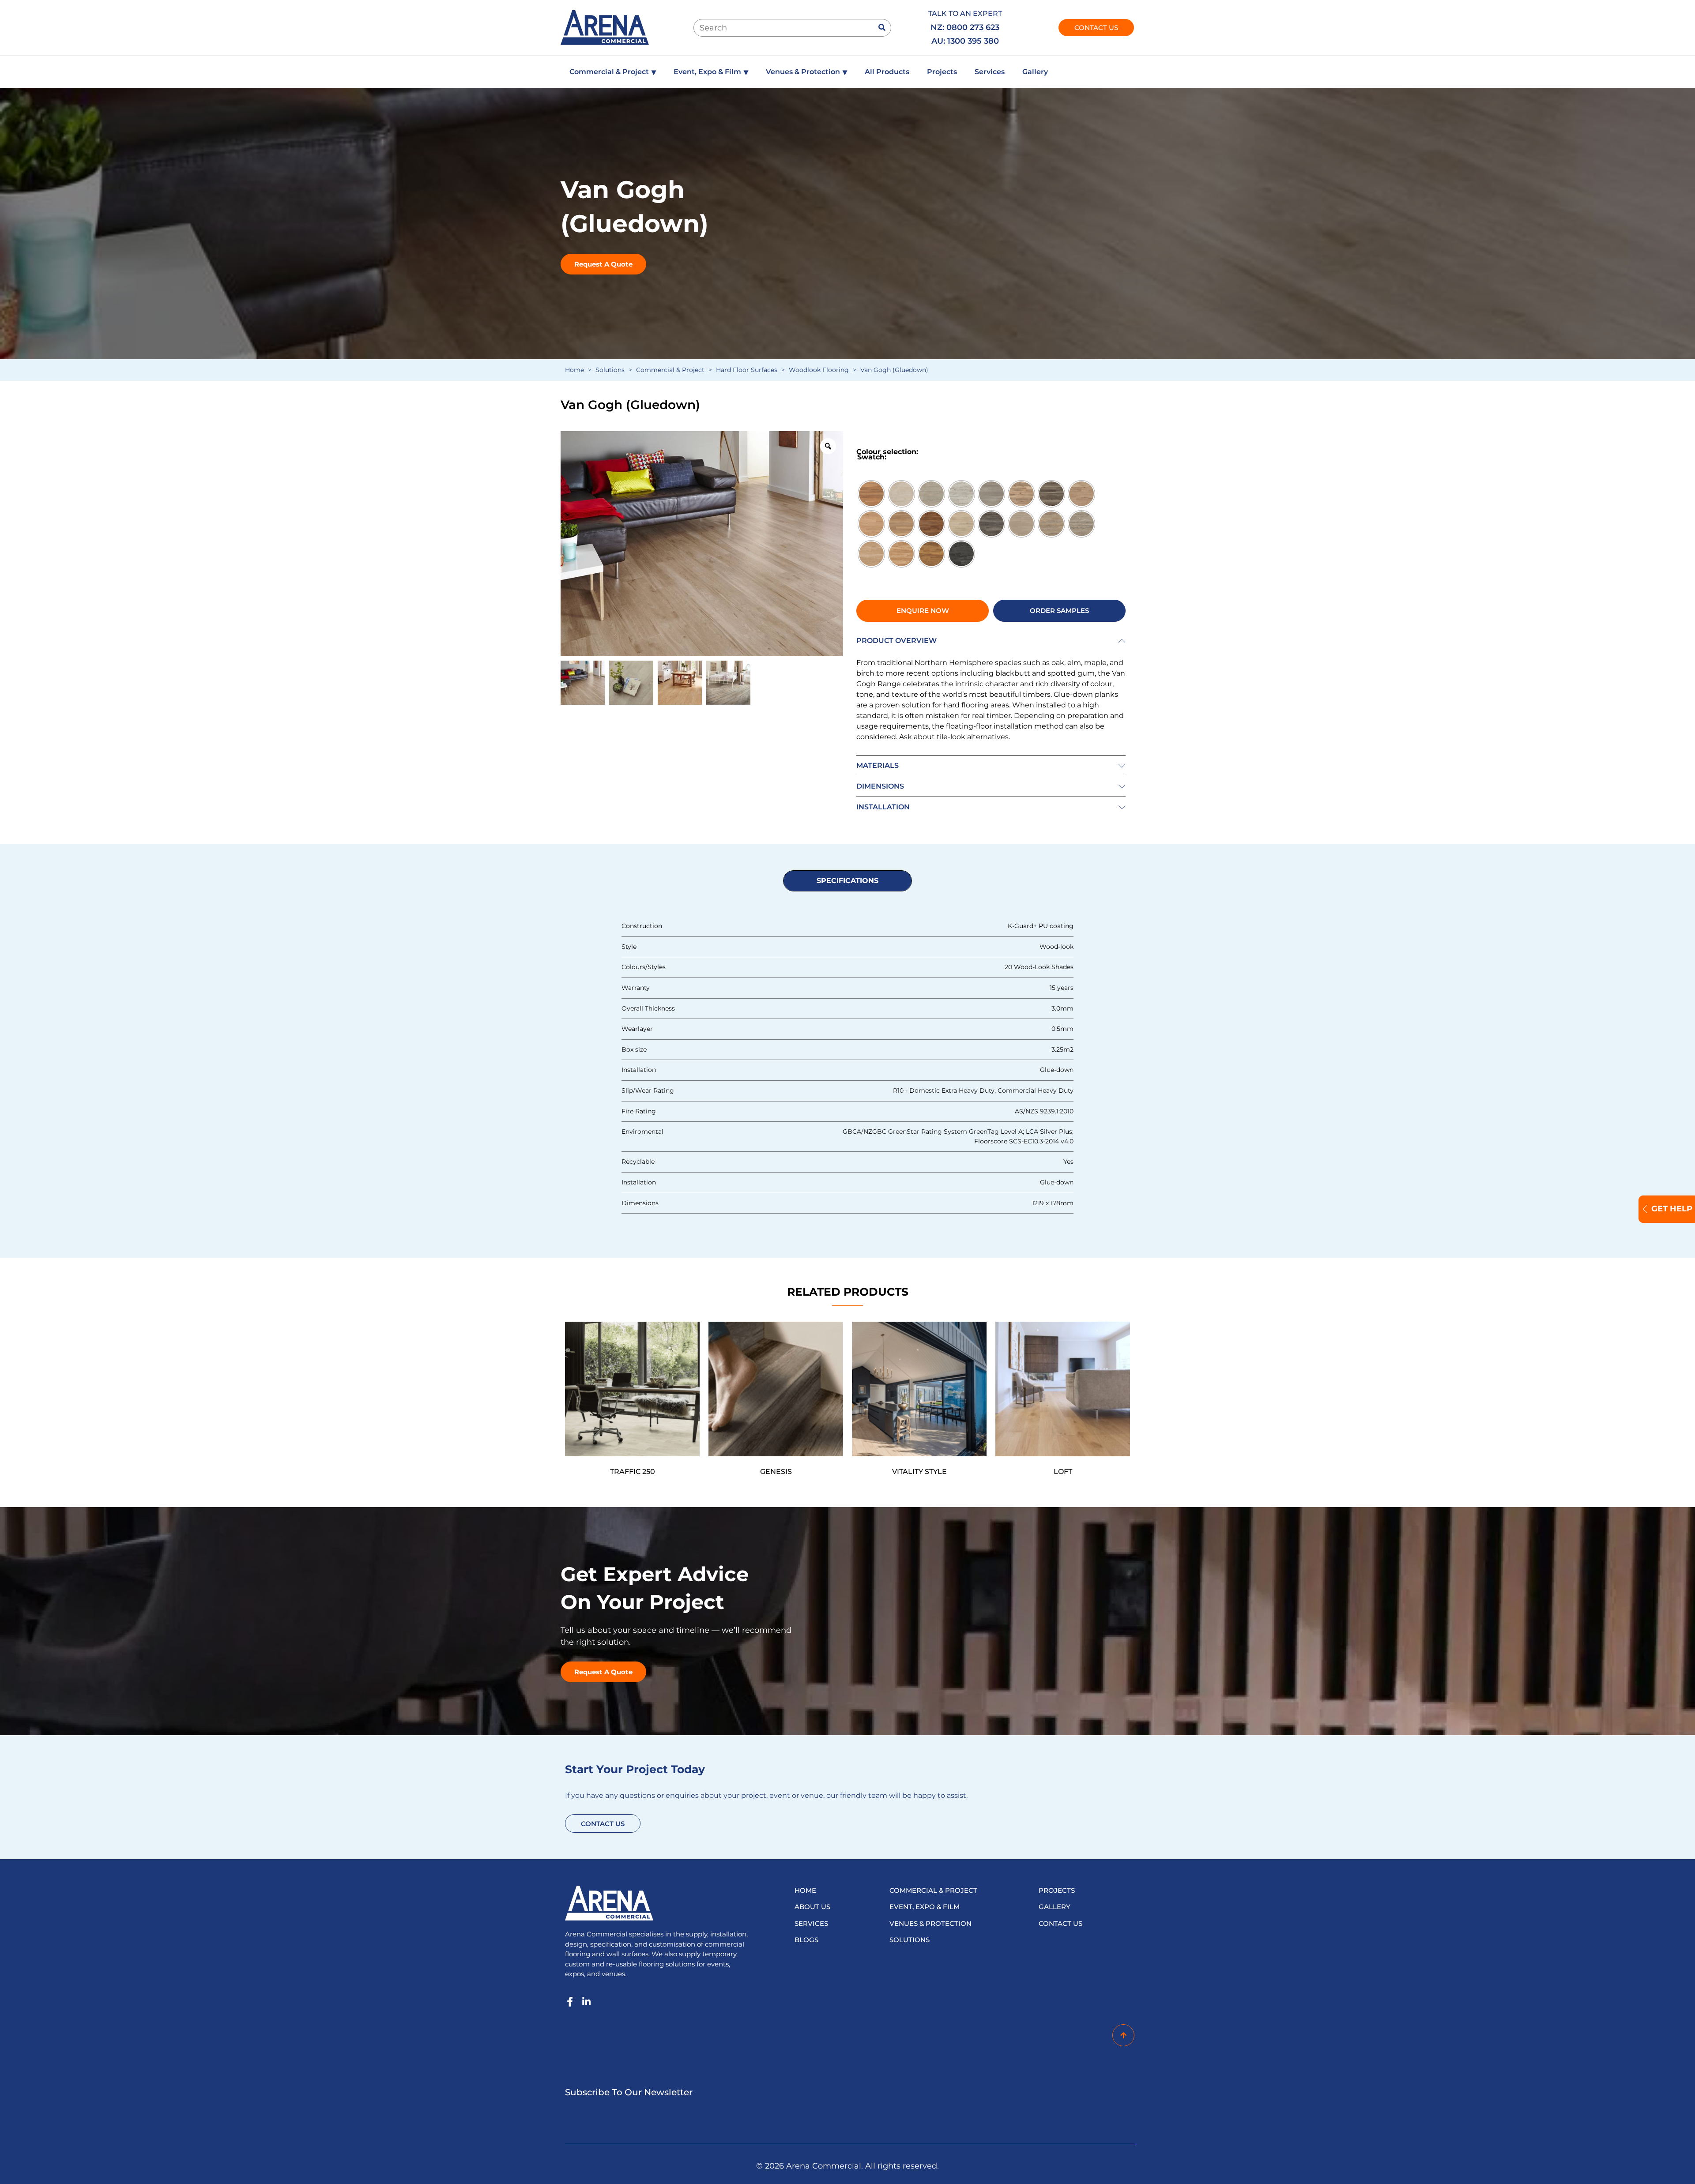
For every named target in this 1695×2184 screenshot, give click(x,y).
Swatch (871, 457)
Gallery (1035, 72)
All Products (887, 72)
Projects (942, 72)
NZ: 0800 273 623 (965, 27)
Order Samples (1059, 611)
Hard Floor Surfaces (747, 370)
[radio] (871, 494)
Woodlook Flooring (819, 370)
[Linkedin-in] (586, 2002)
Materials (878, 765)
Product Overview (896, 641)
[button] (991, 641)
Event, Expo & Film (711, 72)
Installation (883, 807)
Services (990, 72)
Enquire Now (923, 611)
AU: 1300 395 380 (966, 41)
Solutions (610, 370)
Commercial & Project (613, 72)
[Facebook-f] (570, 2002)
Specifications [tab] (847, 881)
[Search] (882, 28)
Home (574, 370)
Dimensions (880, 786)
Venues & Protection (806, 72)
